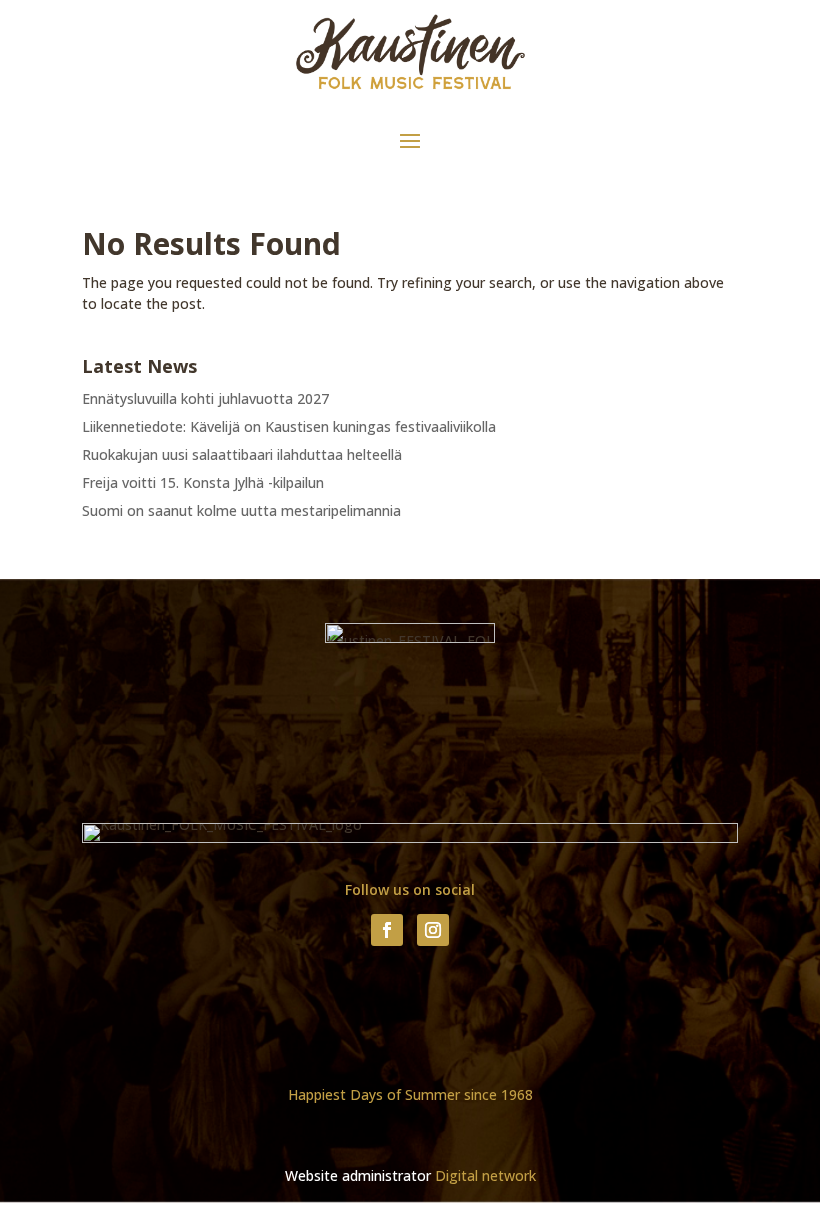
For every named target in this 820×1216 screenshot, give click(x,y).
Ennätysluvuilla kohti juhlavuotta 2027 (205, 398)
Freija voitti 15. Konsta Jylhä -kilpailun (203, 482)
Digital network (485, 1175)
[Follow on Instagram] (433, 930)
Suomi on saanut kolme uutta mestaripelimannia (241, 510)
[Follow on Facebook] (387, 930)
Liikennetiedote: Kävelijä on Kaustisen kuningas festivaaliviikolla (289, 426)
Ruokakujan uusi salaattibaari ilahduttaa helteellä (242, 454)
